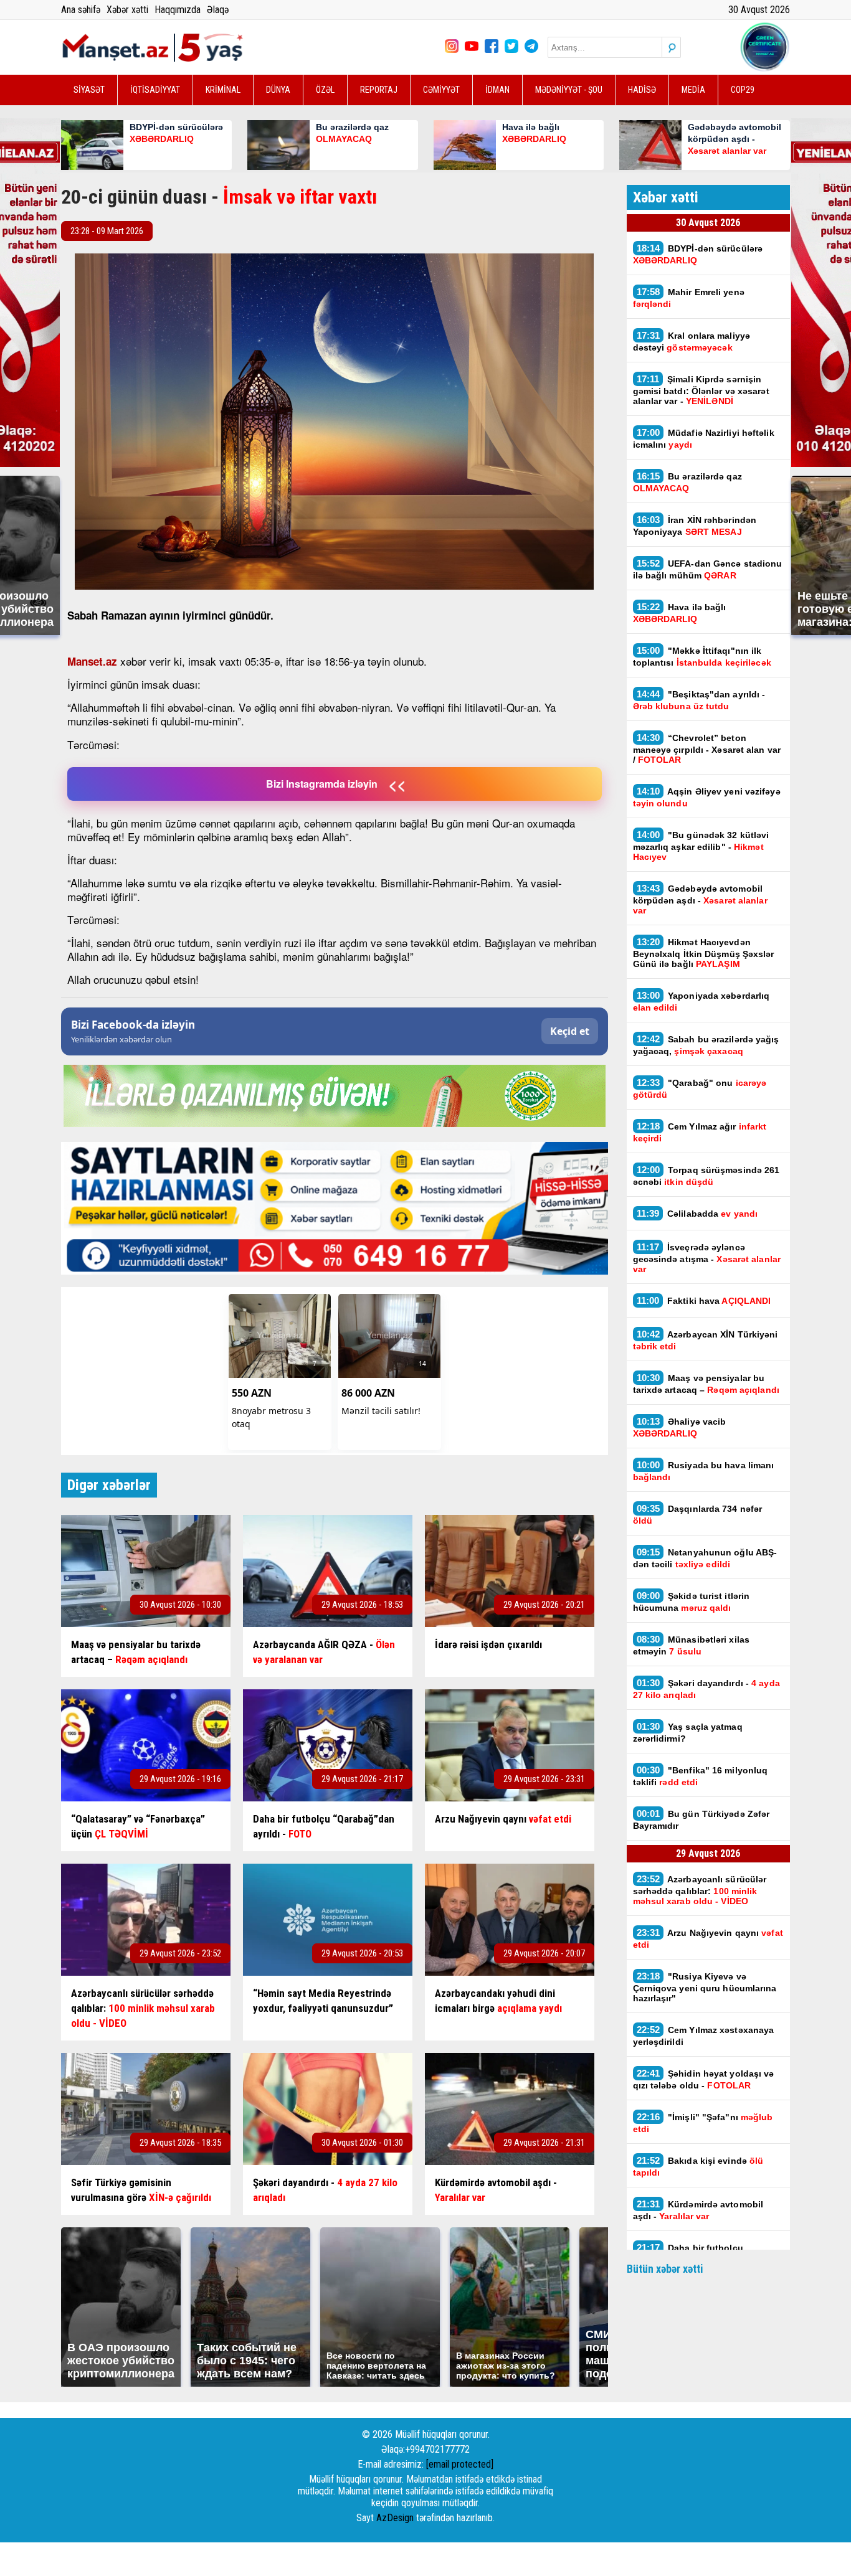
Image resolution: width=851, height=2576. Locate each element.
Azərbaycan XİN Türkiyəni (706, 1340)
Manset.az (92, 661)
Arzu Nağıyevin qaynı (708, 1938)
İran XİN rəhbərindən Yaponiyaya (695, 526)
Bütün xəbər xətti (665, 2269)
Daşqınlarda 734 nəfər (698, 1514)
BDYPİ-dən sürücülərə (698, 254)
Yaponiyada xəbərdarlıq (701, 1001)
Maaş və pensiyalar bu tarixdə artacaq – (707, 1384)
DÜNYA (278, 90)
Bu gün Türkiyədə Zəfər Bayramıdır (701, 1819)
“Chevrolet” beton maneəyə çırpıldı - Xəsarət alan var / (707, 748)
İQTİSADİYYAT (155, 90)
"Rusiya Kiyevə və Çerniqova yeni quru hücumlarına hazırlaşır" (705, 1987)
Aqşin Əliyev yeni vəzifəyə (707, 797)
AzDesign (395, 2518)
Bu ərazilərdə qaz (687, 482)
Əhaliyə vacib (680, 1427)
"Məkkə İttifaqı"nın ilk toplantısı (703, 656)
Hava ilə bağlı (680, 613)
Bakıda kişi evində (698, 2166)
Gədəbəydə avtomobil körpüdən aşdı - (700, 899)
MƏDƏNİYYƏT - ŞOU (569, 90)
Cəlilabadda (699, 1213)
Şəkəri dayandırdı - (706, 1689)
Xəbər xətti (127, 10)
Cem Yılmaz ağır (700, 1132)
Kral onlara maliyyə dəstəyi (692, 341)
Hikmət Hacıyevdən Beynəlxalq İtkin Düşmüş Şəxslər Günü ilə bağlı (704, 953)
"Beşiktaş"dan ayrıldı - (699, 700)
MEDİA (693, 90)
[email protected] (460, 2464)
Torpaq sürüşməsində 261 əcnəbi (706, 1176)
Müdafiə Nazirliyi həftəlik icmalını (704, 438)
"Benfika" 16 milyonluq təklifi (701, 1776)
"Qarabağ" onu (700, 1088)
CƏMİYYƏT (441, 90)
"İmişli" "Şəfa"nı (703, 2123)
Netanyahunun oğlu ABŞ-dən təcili (705, 1558)
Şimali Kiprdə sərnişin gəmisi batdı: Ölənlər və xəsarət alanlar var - (701, 390)
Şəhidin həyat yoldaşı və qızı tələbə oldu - (704, 2079)
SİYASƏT (89, 90)
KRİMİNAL (223, 90)
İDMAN (497, 90)
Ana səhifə (81, 10)
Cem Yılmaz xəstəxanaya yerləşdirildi (704, 2036)
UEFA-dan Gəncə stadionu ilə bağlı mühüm (708, 569)
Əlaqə (218, 10)
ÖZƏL (325, 90)
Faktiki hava (704, 1300)
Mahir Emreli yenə (689, 298)
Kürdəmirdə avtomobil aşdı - (698, 2210)
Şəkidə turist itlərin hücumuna (692, 1602)
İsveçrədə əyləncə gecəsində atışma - (707, 1258)
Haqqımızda (178, 10)
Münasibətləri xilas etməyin (692, 1645)
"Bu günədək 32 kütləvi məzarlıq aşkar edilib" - (701, 846)
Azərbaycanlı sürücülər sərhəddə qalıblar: (700, 1890)
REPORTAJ (379, 90)
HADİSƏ (642, 90)
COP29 (743, 90)
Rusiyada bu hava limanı (704, 1471)
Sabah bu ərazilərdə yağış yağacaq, (706, 1045)
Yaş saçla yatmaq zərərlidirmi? (688, 1732)
